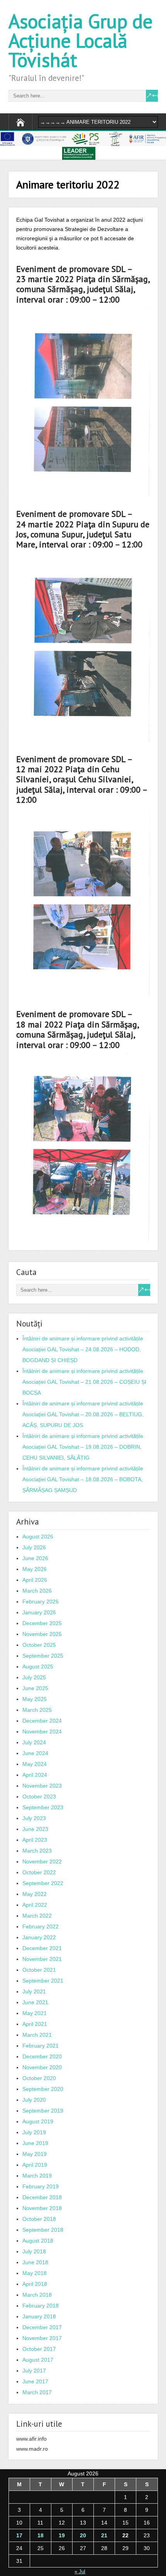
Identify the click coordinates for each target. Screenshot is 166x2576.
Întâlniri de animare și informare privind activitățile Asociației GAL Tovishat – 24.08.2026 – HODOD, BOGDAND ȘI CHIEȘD (83, 1349)
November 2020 (42, 2067)
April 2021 (35, 2024)
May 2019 (35, 2154)
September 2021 (43, 1981)
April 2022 (35, 1905)
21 (104, 2535)
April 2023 (35, 1840)
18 (41, 2535)
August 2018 (38, 2241)
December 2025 (42, 1623)
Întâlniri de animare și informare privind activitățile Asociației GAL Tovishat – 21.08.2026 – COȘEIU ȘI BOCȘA (84, 1382)
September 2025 (43, 1656)
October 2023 (39, 1797)
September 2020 (43, 2089)
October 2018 (39, 2219)
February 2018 (41, 2306)
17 (19, 2535)
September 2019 (43, 2111)
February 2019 (41, 2186)
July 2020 (34, 2100)
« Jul (80, 2572)
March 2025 (37, 1710)
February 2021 (41, 2046)
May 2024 (35, 1764)
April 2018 (35, 2284)
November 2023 (42, 1786)
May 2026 (35, 1569)
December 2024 (42, 1721)
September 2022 (43, 1883)
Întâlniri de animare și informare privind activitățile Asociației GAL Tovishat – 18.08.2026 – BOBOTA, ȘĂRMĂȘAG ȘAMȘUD (83, 1479)
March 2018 (37, 2295)
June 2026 (35, 1558)
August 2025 (38, 1667)
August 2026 (38, 1537)
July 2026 (34, 1547)
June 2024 (35, 1753)
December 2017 (42, 2327)
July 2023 (34, 1818)
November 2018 (42, 2208)
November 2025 (42, 1634)
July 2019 (34, 2132)
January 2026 (39, 1612)
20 (83, 2535)
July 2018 (34, 2251)
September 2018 (43, 2230)
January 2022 (39, 1937)
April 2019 (35, 2165)
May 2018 (35, 2273)
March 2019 (37, 2176)
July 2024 (34, 1742)
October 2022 (39, 1872)
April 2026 (35, 1580)
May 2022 (35, 1894)
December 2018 (42, 2197)
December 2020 (42, 2056)
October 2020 (39, 2078)
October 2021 (39, 1970)
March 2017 (37, 2392)
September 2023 (43, 1807)
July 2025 (34, 1677)
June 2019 (35, 2143)
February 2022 (41, 1926)
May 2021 (35, 2013)
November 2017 (42, 2338)
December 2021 (42, 1948)
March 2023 (37, 1851)
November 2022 (42, 1861)
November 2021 (42, 1959)
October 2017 (39, 2349)
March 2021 (37, 2035)
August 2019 (38, 2121)
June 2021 (35, 2002)
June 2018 (35, 2262)
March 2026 (37, 1591)
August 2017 (38, 2360)
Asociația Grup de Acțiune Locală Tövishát (80, 40)
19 (62, 2535)
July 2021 (34, 1991)
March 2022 (37, 1916)
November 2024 (42, 1732)
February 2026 (41, 1602)
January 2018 (39, 2316)
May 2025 (35, 1699)
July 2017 (34, 2371)
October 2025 (39, 1645)
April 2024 (35, 1775)
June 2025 (35, 1688)
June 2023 (35, 1829)
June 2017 (35, 2381)
